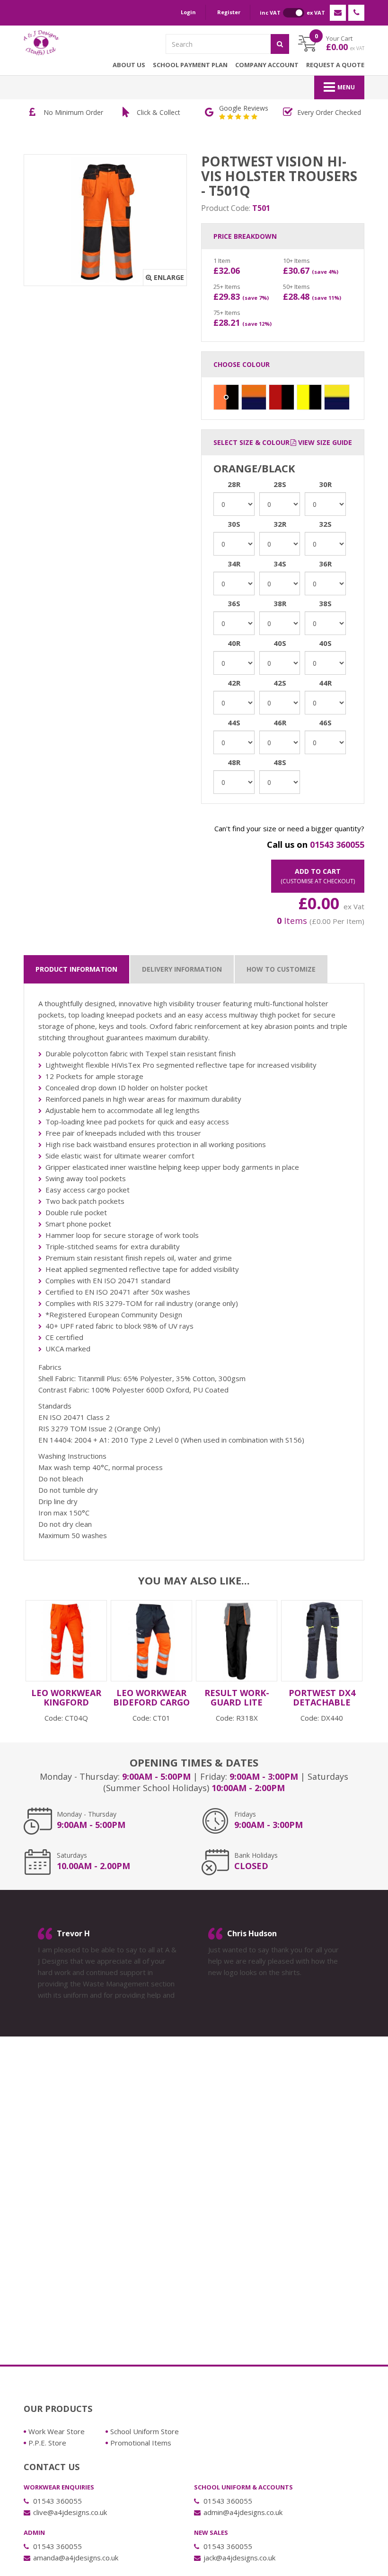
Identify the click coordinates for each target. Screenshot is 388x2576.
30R (325, 484)
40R (234, 643)
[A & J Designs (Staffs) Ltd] (41, 43)
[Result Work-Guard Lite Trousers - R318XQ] (237, 1641)
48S (280, 762)
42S (280, 683)
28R (234, 484)
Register (229, 12)
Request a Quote (335, 65)
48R (234, 762)
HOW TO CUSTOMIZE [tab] (281, 969)
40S (280, 643)
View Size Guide (324, 442)
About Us (129, 65)
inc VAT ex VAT (292, 13)
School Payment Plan (190, 65)
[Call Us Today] (356, 13)
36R (325, 564)
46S (325, 722)
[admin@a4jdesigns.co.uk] (338, 13)
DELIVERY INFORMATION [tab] (182, 969)
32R (280, 524)
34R (234, 564)
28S (280, 484)
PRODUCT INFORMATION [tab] (76, 969)
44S (234, 722)
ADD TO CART (318, 876)
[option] (116, 113)
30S (234, 524)
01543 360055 (337, 844)
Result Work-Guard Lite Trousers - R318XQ (237, 1707)
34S (280, 564)
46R (280, 722)
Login (188, 12)
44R (325, 683)
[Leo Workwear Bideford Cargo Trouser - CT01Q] (151, 1641)
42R (234, 683)
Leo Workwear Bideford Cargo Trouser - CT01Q (151, 1702)
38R (280, 603)
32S (325, 524)
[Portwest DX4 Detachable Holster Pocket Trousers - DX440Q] (322, 1641)
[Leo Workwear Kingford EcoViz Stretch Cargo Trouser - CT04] (66, 1641)
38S (325, 603)
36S (234, 603)
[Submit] (280, 44)
